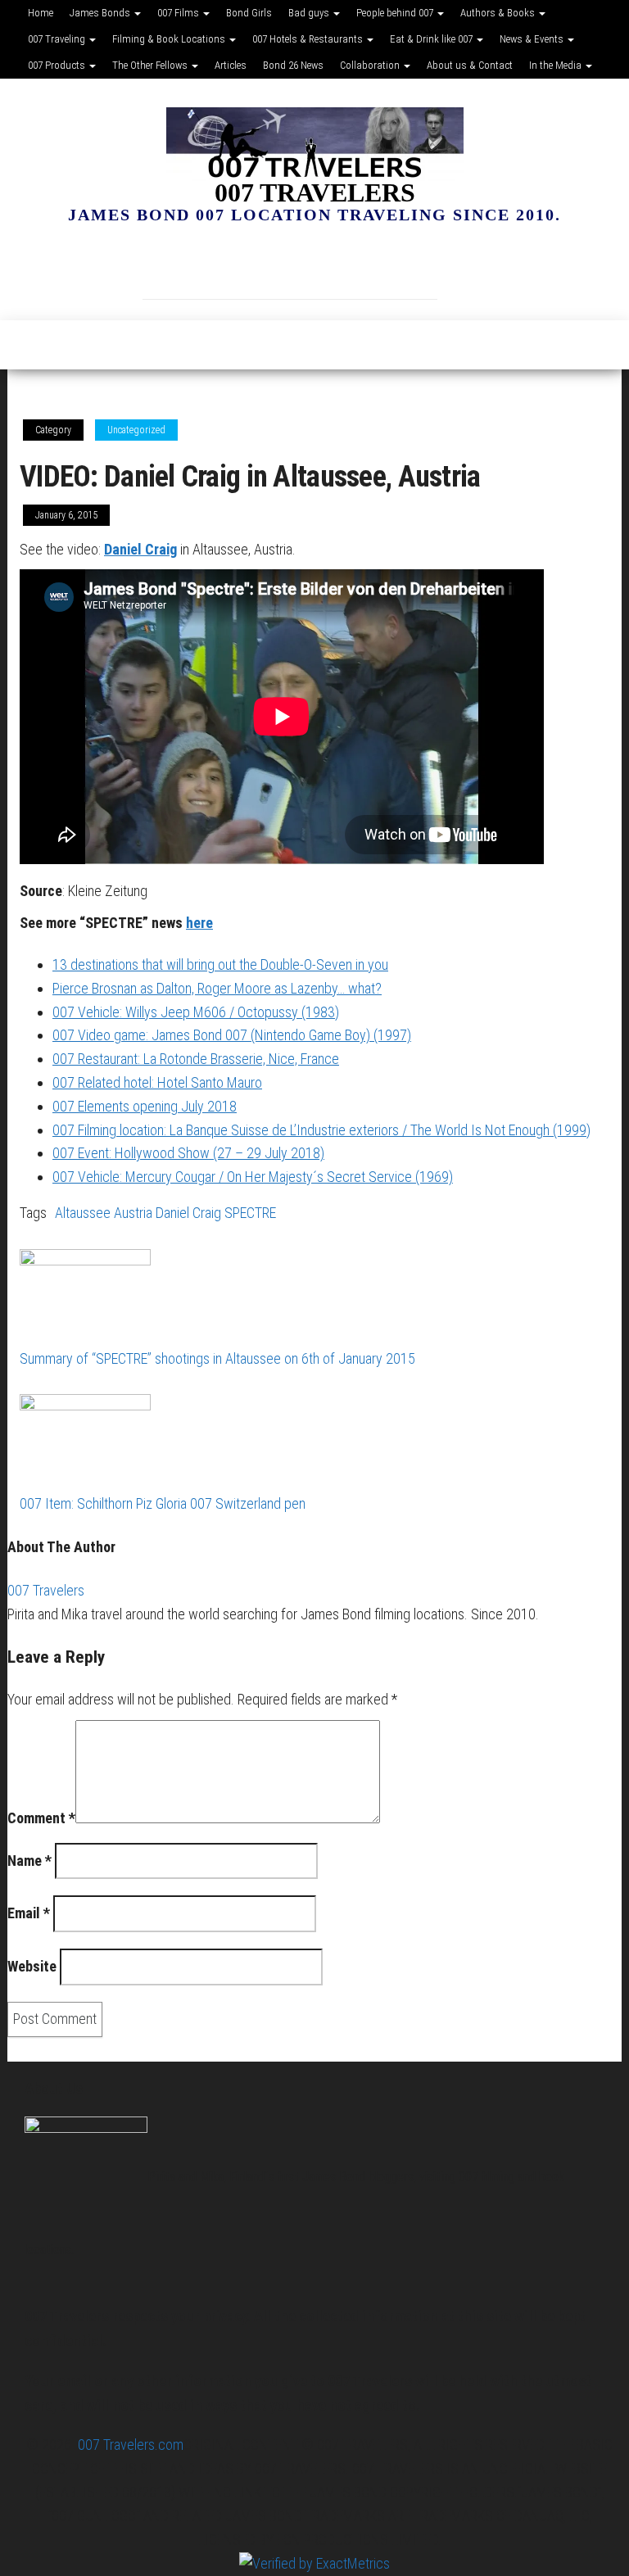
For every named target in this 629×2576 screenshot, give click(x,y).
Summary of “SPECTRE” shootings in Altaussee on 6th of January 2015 (217, 1358)
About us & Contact (470, 65)
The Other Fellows (151, 65)
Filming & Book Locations (170, 39)
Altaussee (83, 1213)
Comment (41, 1818)
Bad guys (310, 13)
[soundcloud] (364, 267)
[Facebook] (167, 267)
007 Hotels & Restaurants (309, 39)
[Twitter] (413, 267)
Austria (133, 1213)
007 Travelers (315, 192)
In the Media (557, 65)
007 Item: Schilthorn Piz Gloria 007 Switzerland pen (163, 1503)
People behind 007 (396, 13)
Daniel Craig (140, 549)
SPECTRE (250, 1213)
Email (29, 1913)
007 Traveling (58, 39)
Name (29, 1861)
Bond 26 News (293, 65)
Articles (231, 65)
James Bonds (101, 13)
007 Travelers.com (131, 2445)
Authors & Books (499, 13)
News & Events (533, 39)
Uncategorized (136, 430)
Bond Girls (249, 13)
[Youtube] (462, 267)
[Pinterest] (314, 267)
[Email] (265, 267)
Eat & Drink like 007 (432, 39)
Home (41, 13)
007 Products (58, 65)
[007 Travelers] (29, 345)
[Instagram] (216, 267)
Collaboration (371, 65)
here (199, 923)
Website (32, 1966)
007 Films (179, 13)
